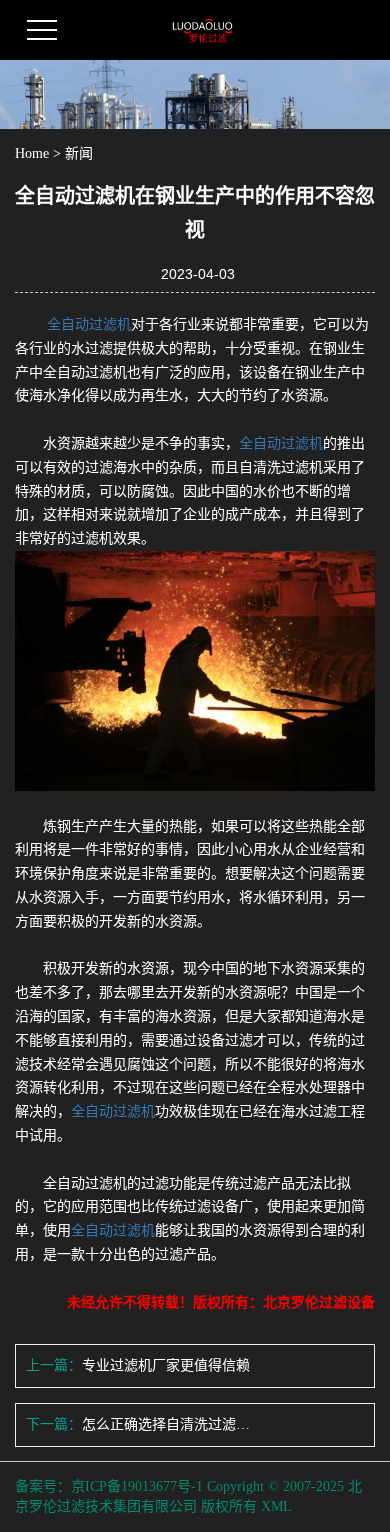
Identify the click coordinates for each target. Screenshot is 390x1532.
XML (276, 1506)
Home (32, 153)
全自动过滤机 (89, 324)
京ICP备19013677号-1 (137, 1486)
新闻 (79, 153)
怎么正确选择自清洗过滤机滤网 (166, 1424)
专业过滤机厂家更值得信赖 (166, 1365)
